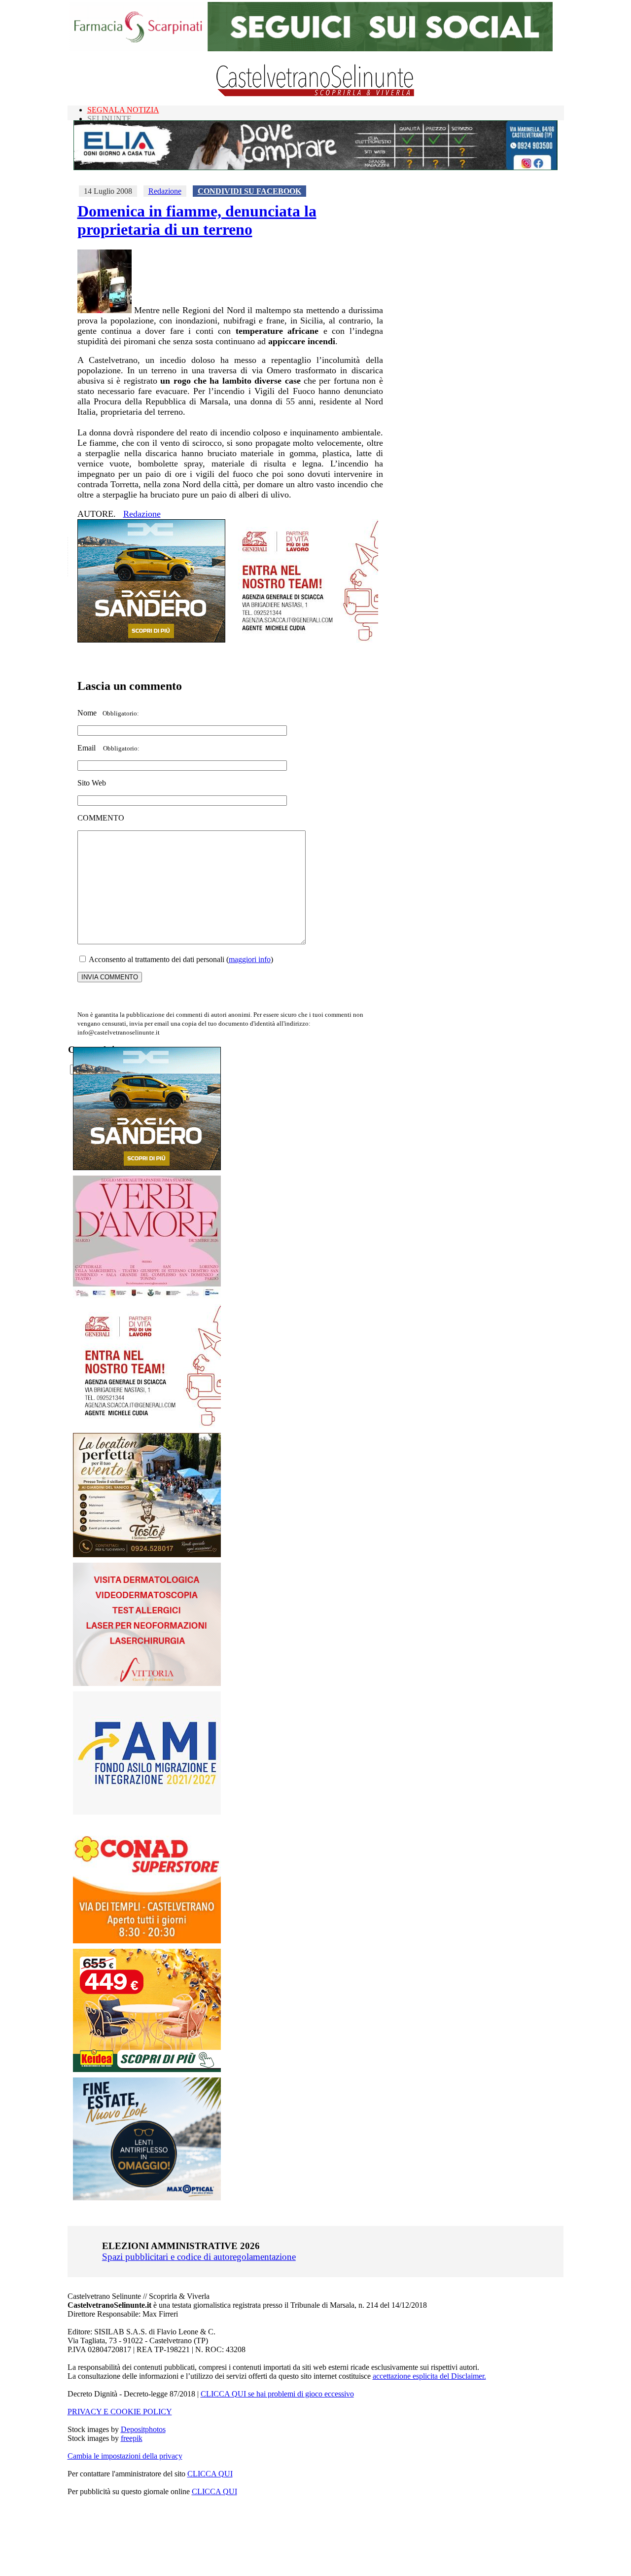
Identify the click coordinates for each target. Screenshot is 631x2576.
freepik (132, 2438)
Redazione (165, 191)
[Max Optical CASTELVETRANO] (147, 2198)
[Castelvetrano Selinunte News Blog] (316, 94)
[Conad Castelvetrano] (147, 1941)
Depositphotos (143, 2429)
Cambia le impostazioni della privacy (125, 2456)
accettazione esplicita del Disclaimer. (429, 2376)
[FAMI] (147, 1812)
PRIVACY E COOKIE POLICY (120, 2412)
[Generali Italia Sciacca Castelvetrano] (304, 640)
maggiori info (250, 959)
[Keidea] (147, 2069)
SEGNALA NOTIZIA (123, 110)
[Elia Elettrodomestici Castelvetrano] (315, 167)
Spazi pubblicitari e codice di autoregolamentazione (199, 2257)
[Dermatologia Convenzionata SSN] (147, 1683)
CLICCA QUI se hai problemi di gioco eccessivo (277, 2394)
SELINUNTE (109, 119)
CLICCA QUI (210, 2474)
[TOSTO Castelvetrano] (147, 1555)
